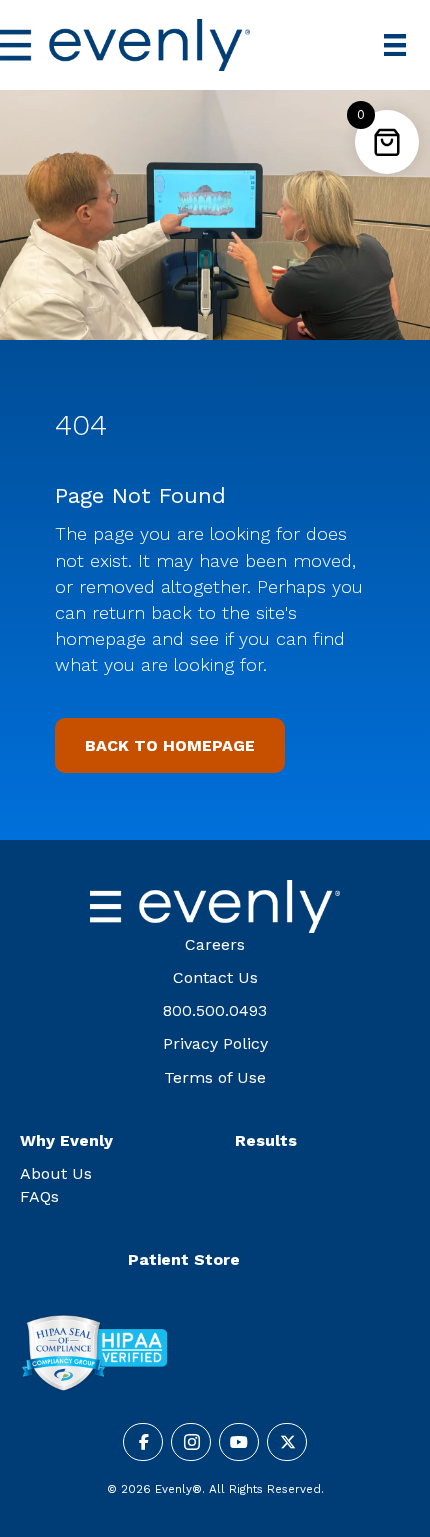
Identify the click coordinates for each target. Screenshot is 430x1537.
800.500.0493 (215, 1010)
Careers (215, 944)
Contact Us (215, 977)
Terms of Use (215, 1077)
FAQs (39, 1196)
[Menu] (395, 45)
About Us (56, 1173)
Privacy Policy (215, 1043)
